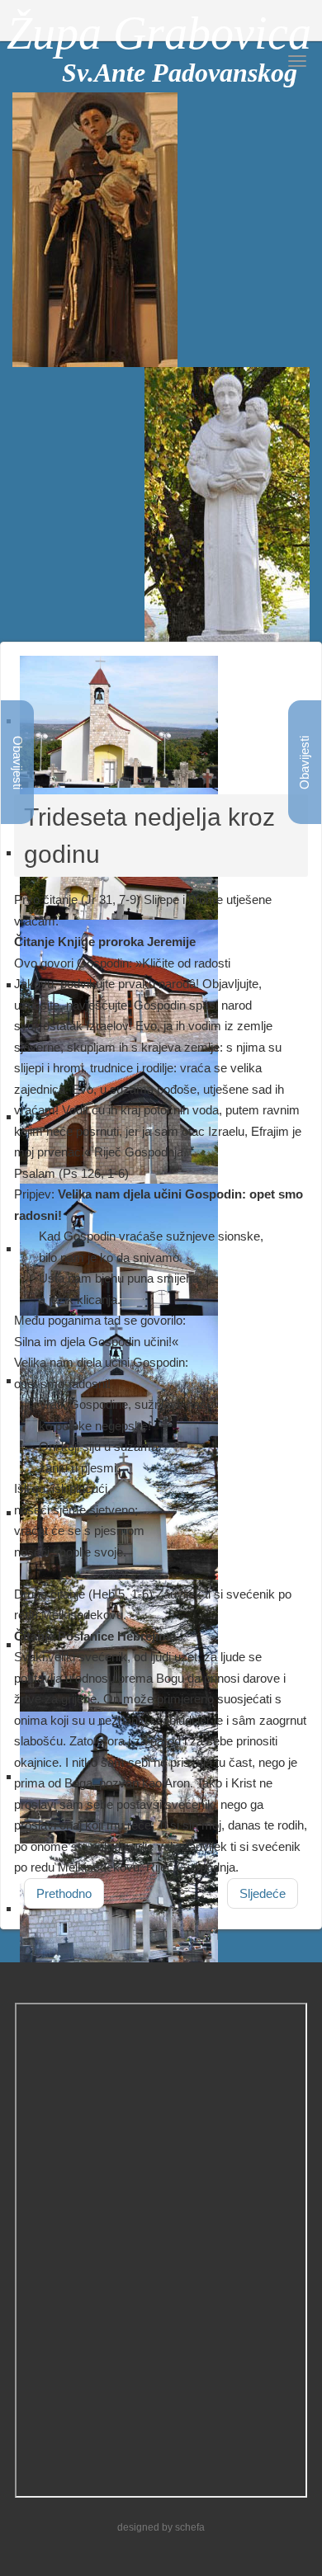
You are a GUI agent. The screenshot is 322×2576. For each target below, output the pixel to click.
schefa (190, 2527)
